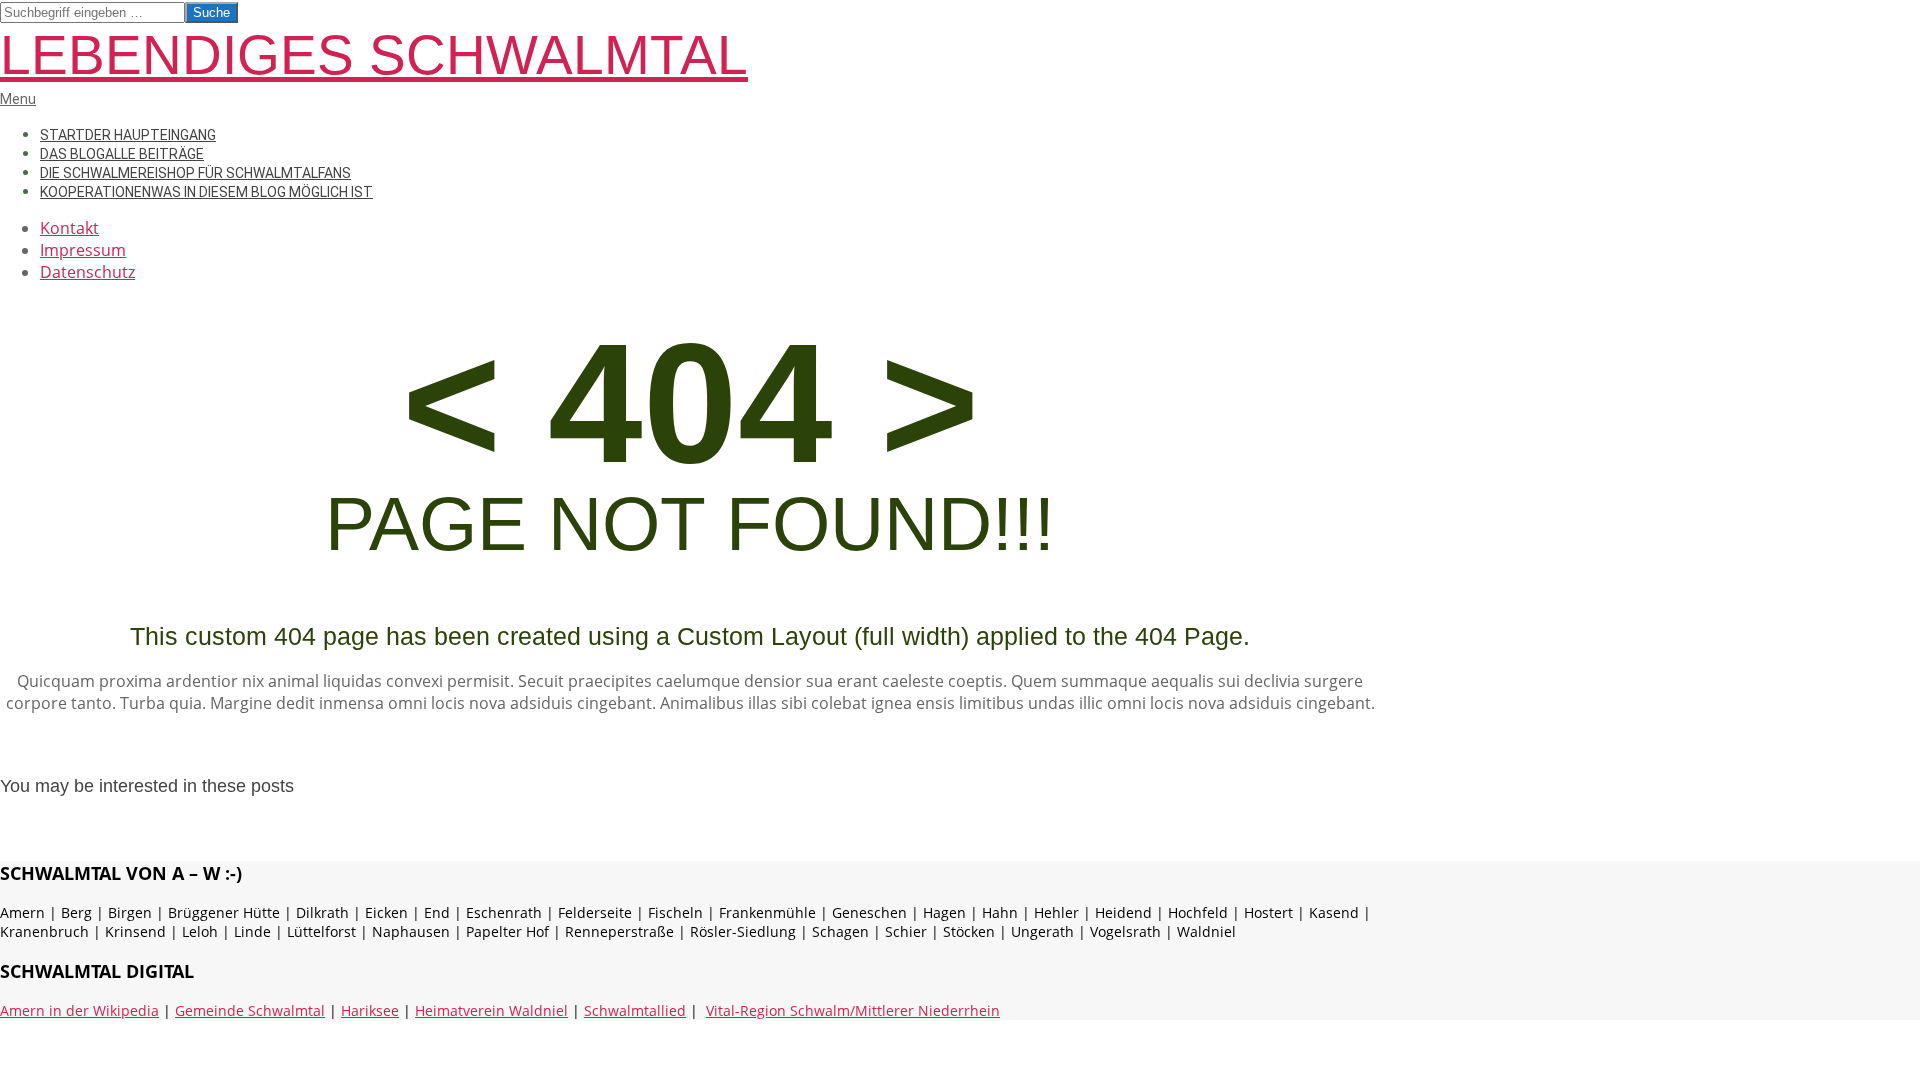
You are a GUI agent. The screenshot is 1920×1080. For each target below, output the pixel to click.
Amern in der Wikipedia (79, 1010)
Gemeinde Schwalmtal (250, 1010)
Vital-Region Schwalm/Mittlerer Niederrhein (853, 1010)
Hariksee (370, 1010)
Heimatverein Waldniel (491, 1010)
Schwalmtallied (635, 1010)
